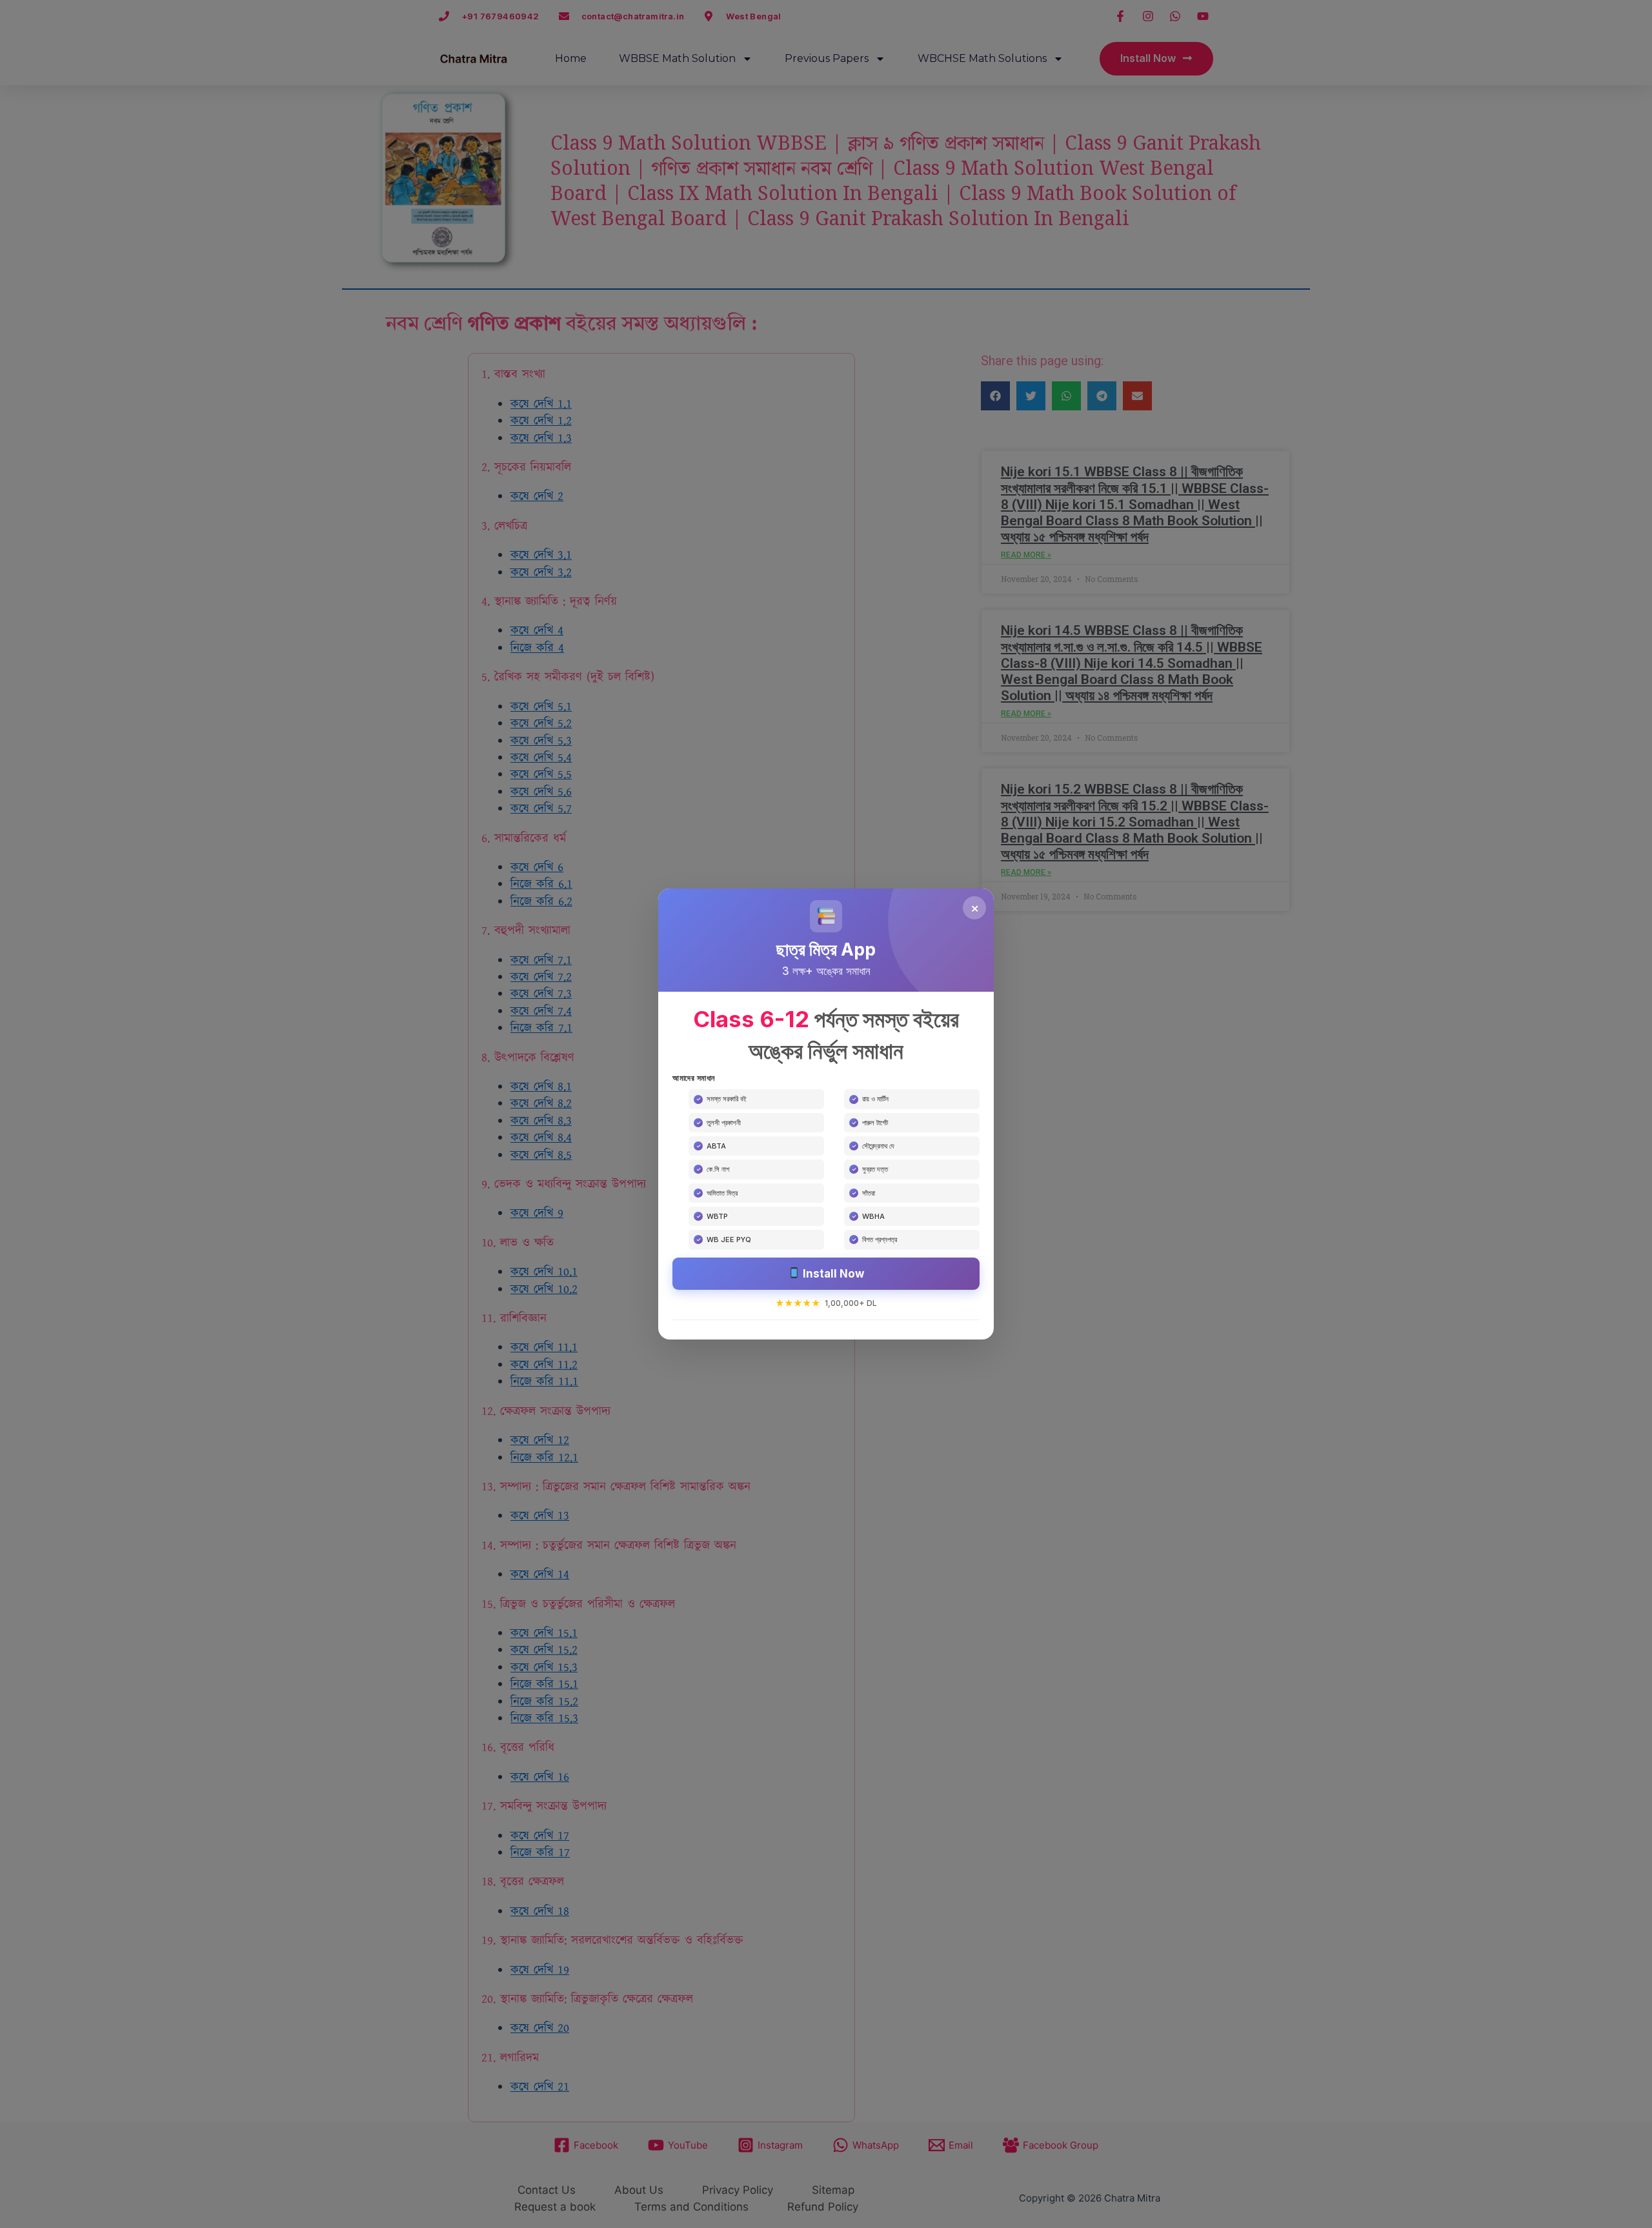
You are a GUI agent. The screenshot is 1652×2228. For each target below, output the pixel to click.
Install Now (832, 1274)
